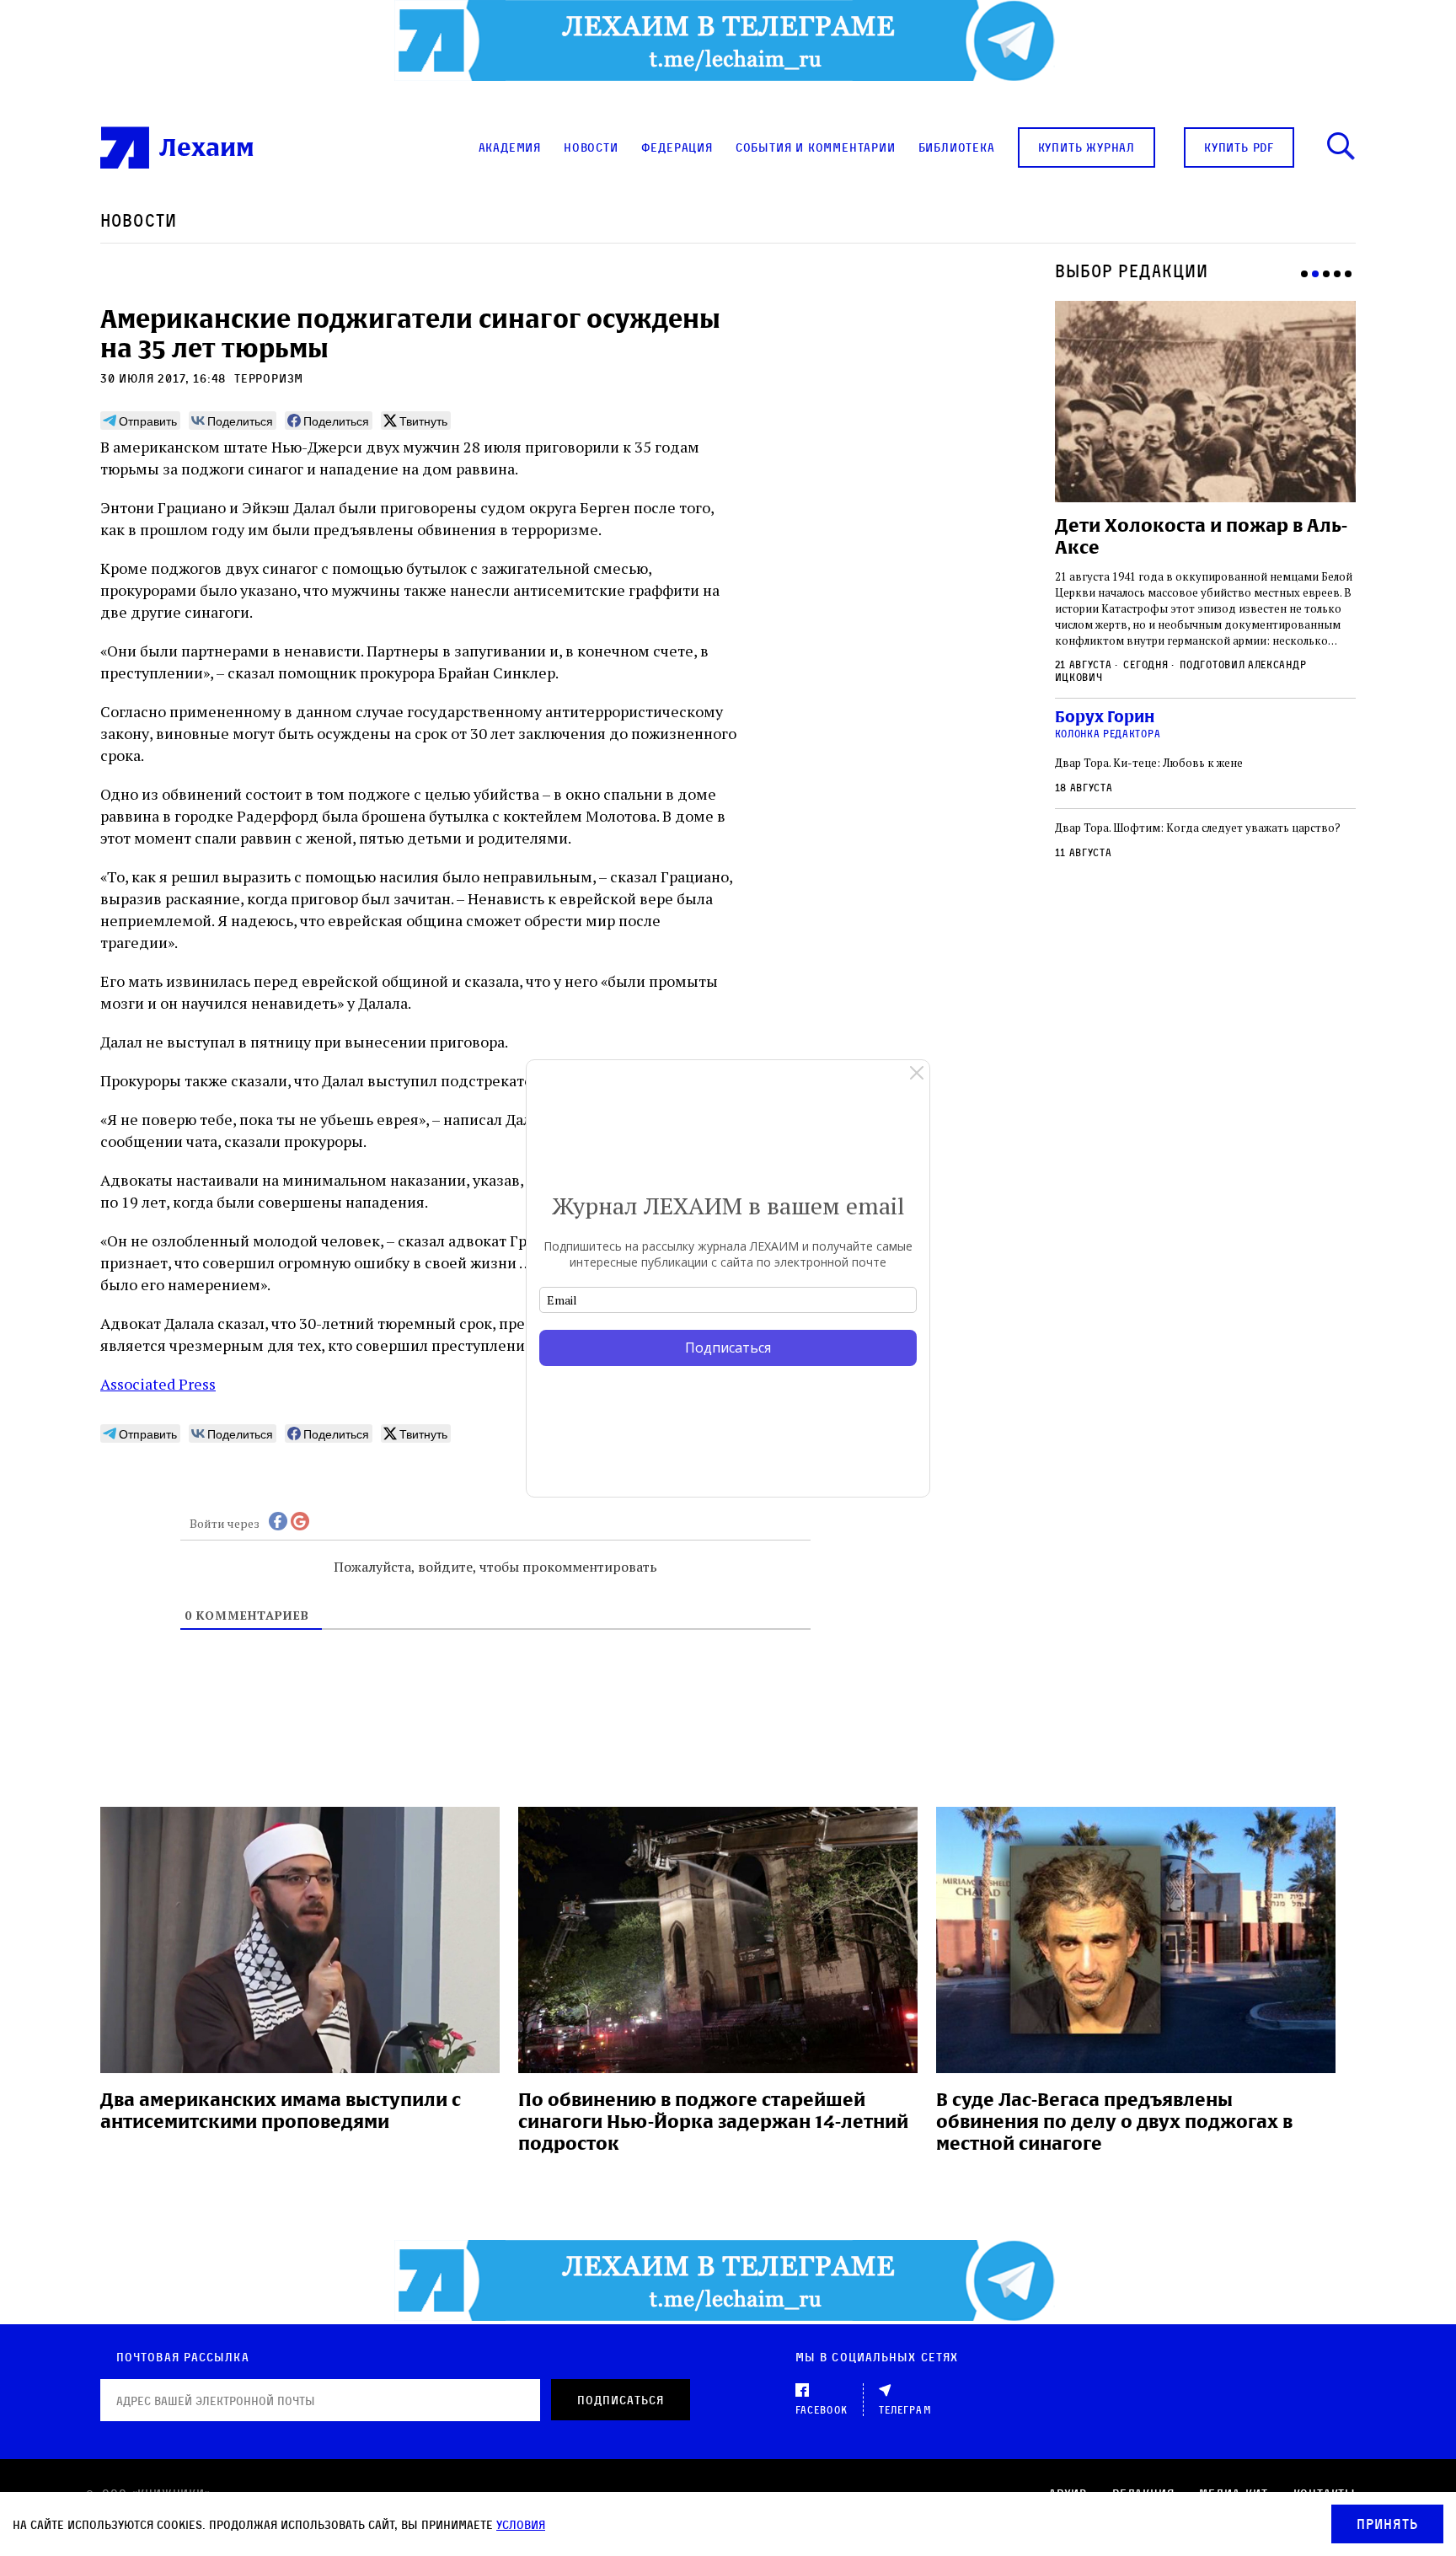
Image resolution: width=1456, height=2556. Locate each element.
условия (521, 2524)
